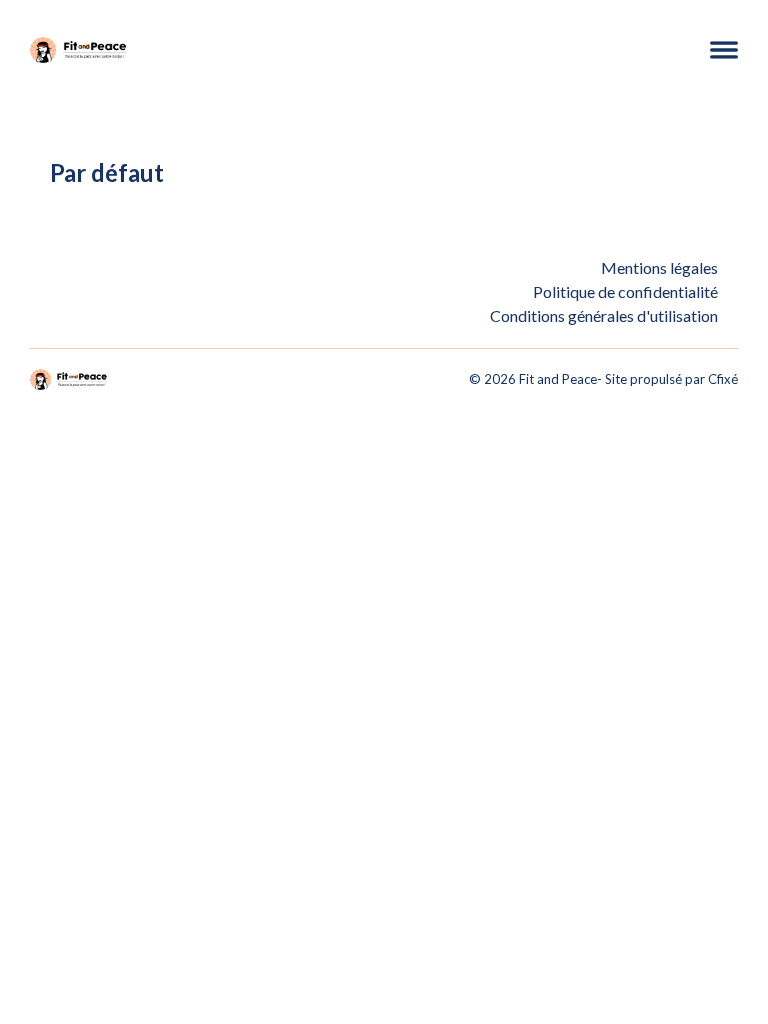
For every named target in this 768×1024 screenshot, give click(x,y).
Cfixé (723, 379)
